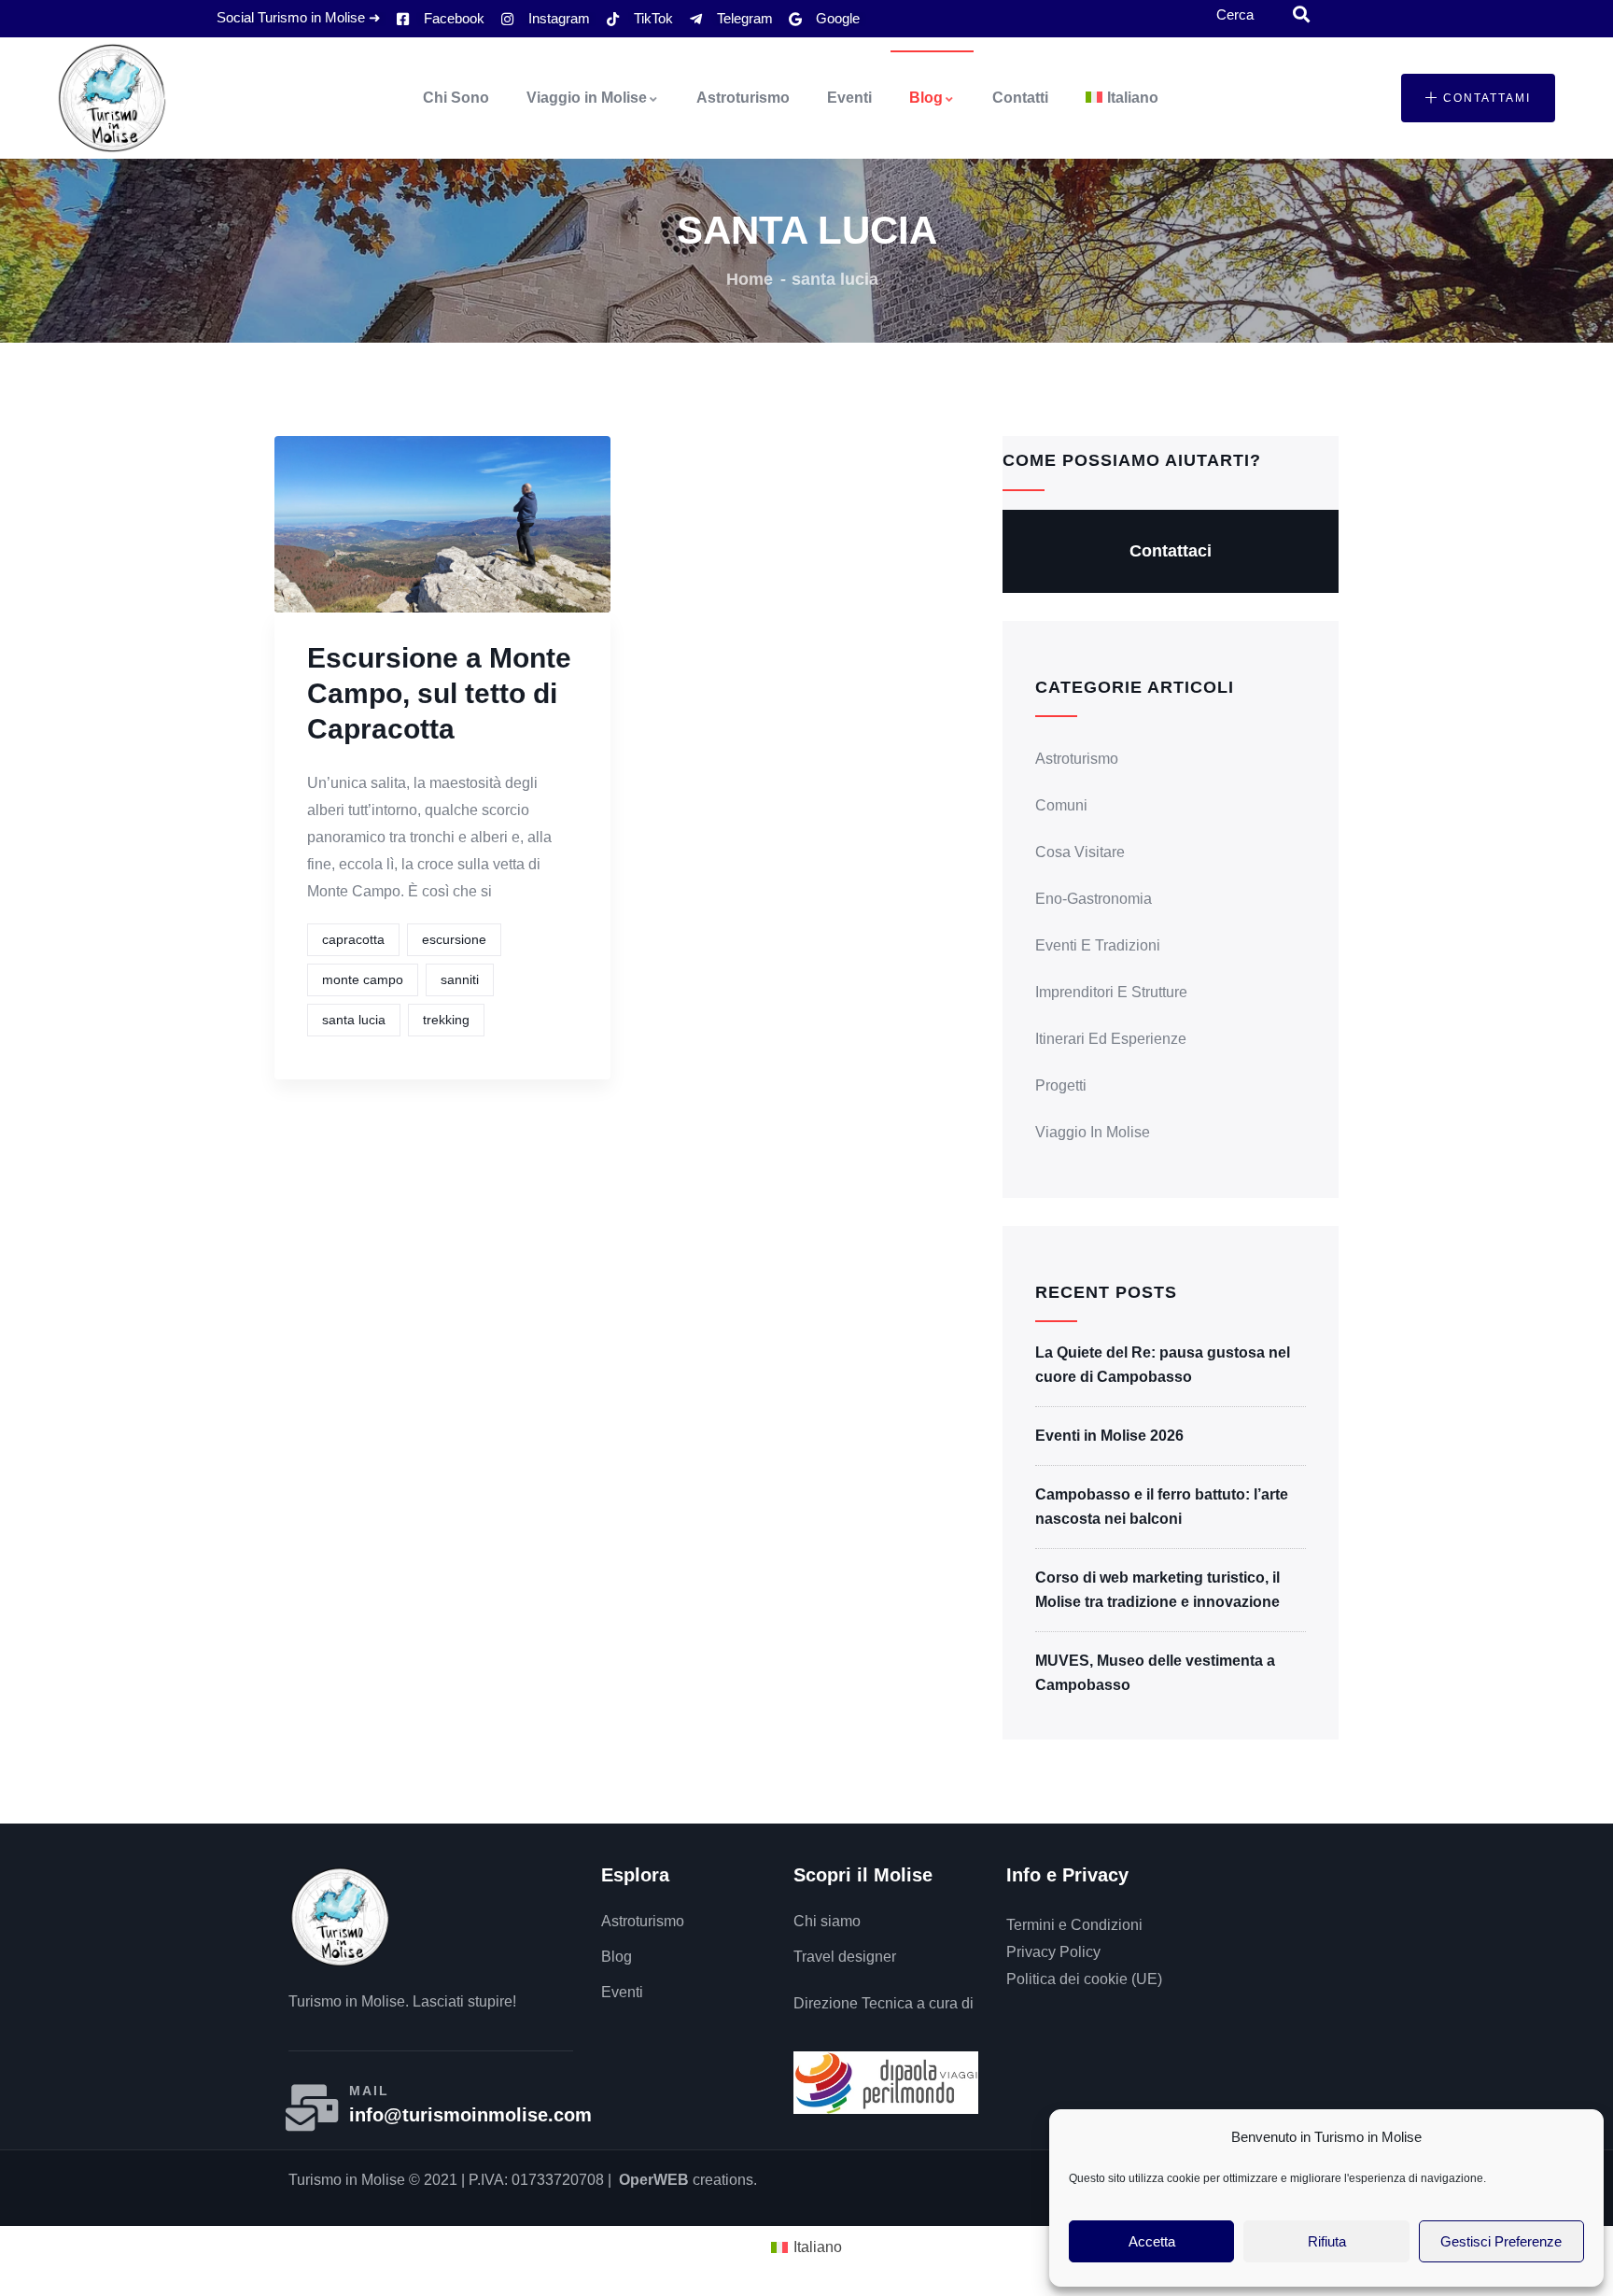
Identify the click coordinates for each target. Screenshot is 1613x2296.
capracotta (353, 939)
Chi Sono (456, 98)
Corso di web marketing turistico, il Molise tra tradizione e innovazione (1157, 1590)
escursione (454, 939)
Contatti (1020, 98)
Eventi (849, 98)
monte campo (363, 979)
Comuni (1061, 805)
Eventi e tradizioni (1098, 945)
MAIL (369, 2091)
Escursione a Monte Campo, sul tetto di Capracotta (439, 693)
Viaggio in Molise (587, 98)
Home (750, 279)
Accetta (1152, 2241)
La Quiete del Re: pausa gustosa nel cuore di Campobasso (1163, 1365)
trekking (446, 1020)
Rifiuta (1327, 2241)
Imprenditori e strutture (1111, 992)
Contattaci (1171, 551)
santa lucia (354, 1020)
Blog (926, 98)
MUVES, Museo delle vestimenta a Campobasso (1155, 1673)
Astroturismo (743, 98)
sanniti (460, 979)
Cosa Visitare (1080, 852)
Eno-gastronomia (1094, 899)
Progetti (1061, 1085)
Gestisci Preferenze (1501, 2241)
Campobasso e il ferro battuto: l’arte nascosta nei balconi (1162, 1507)
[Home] (112, 98)
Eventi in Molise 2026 (1109, 1436)
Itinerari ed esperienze (1111, 1039)
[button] (1478, 98)
